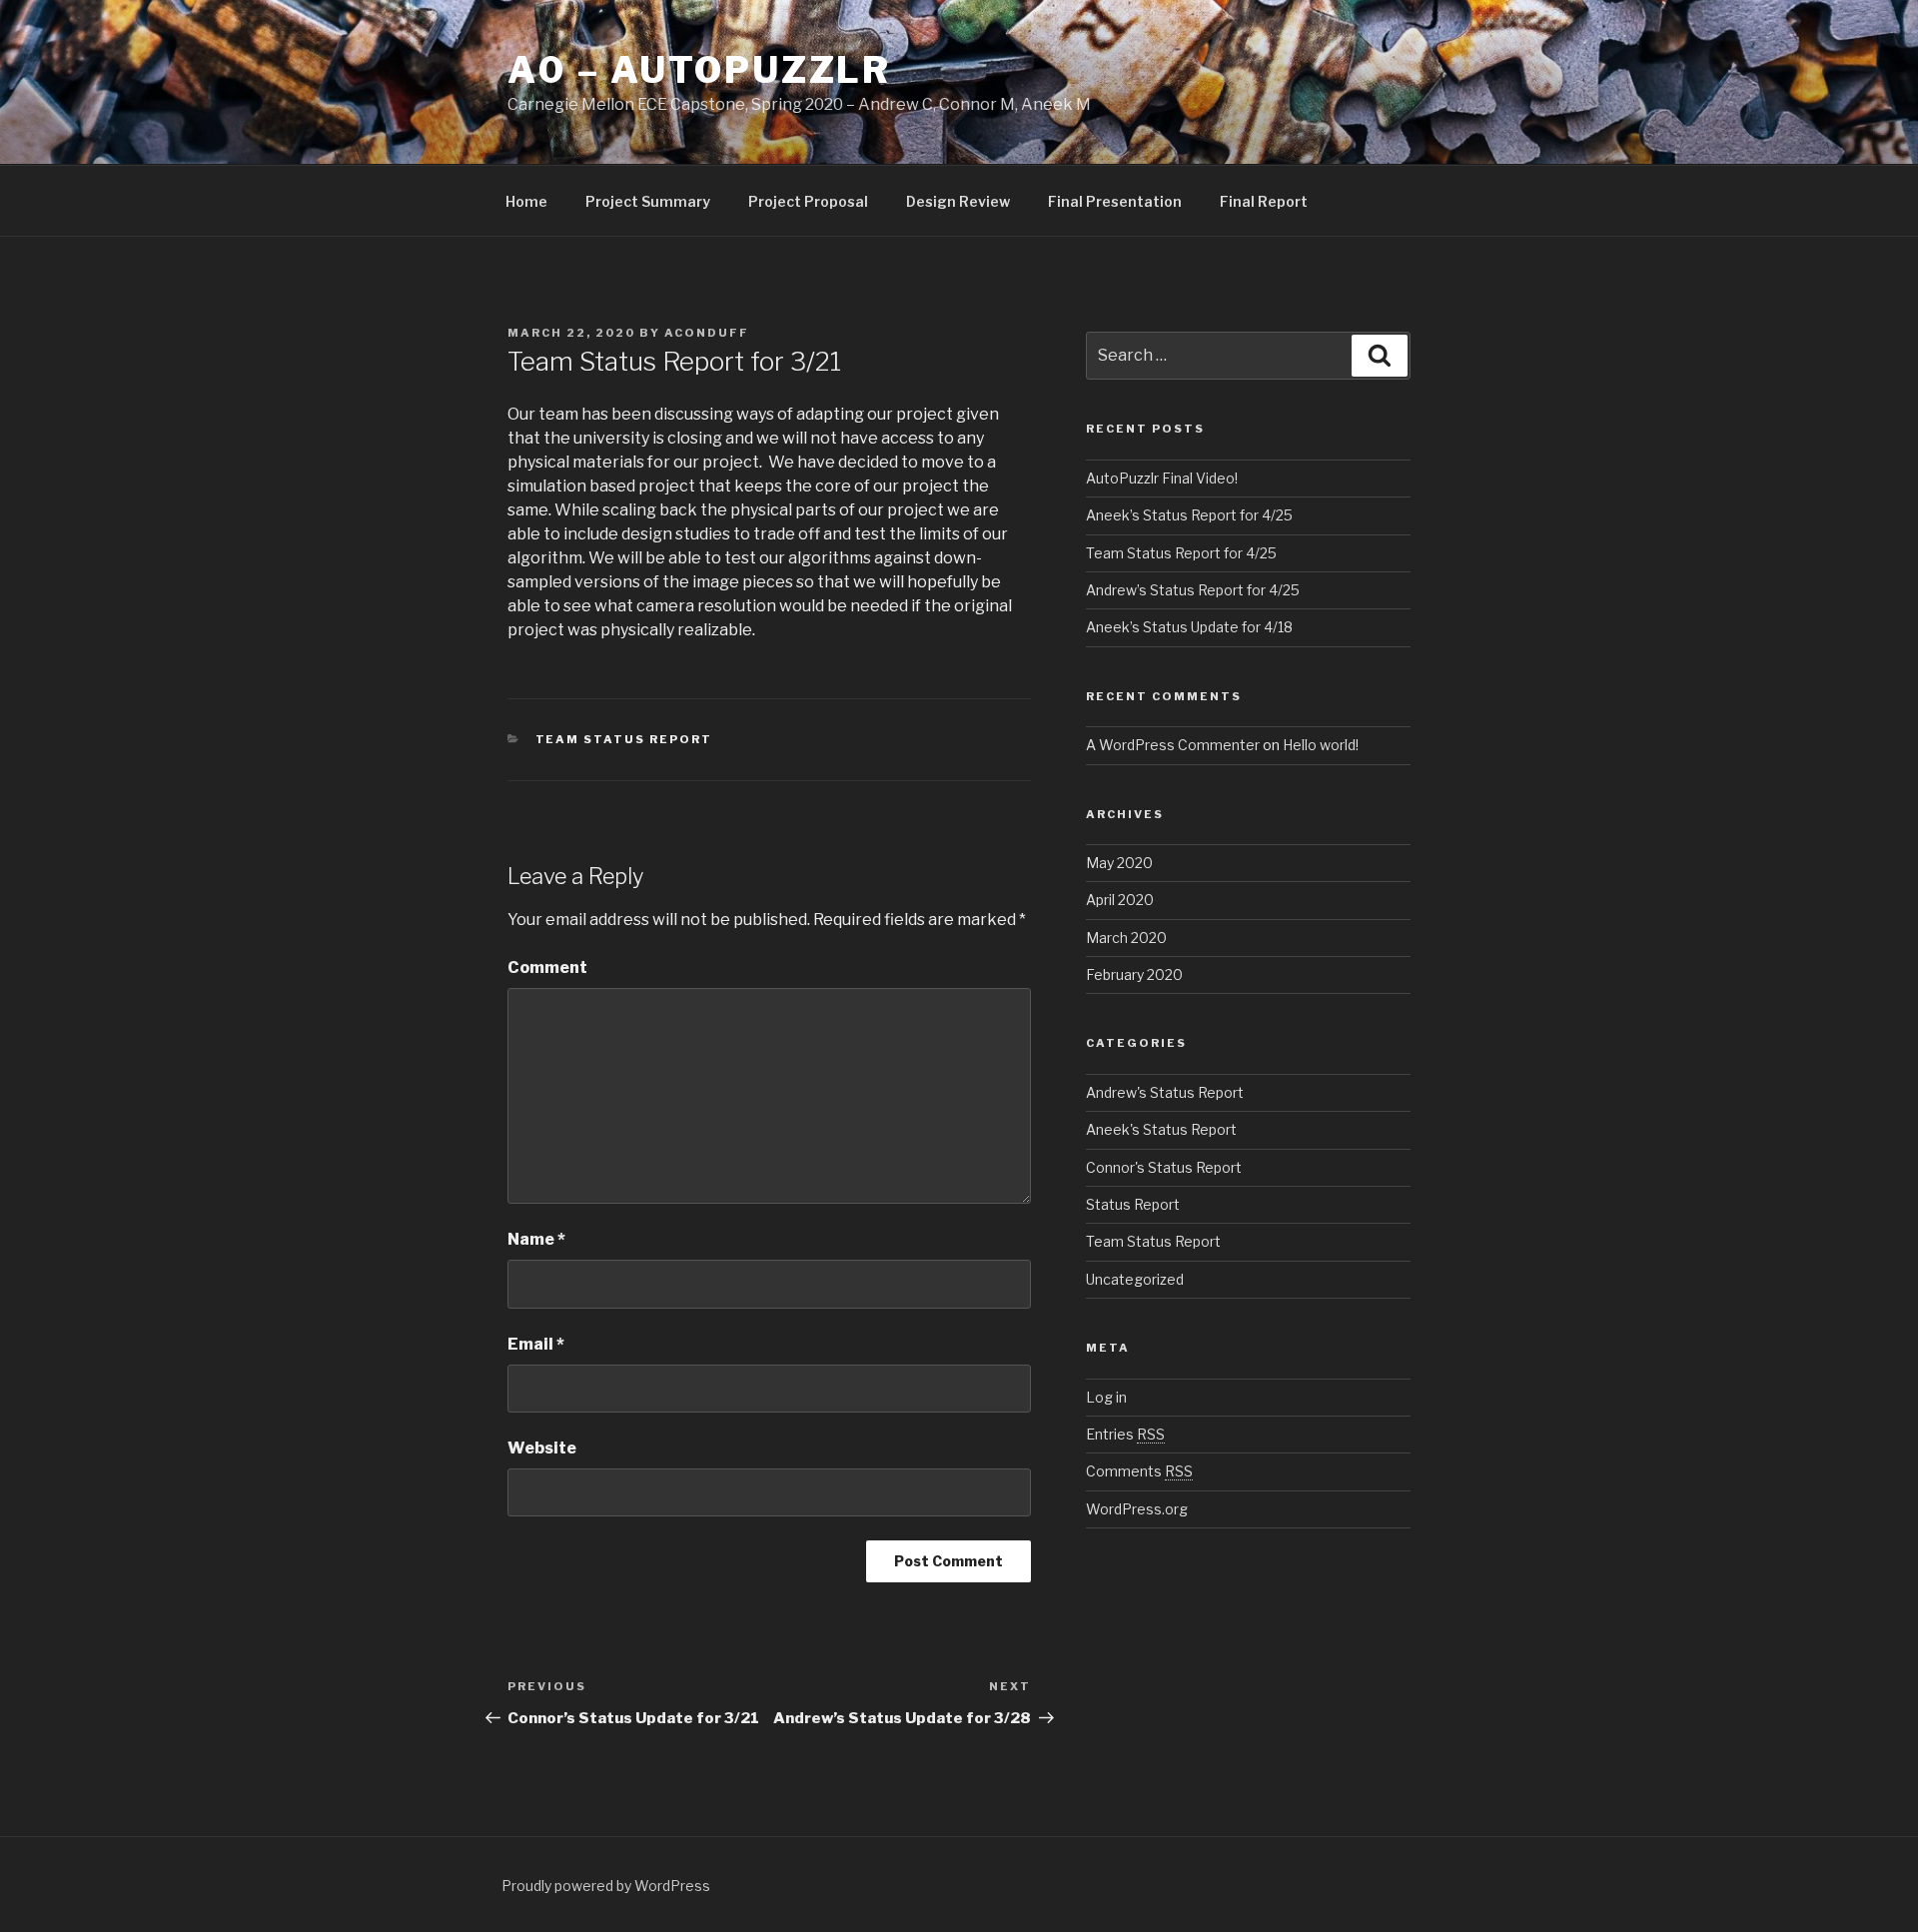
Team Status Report (624, 739)
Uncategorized (1135, 1279)
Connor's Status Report (1164, 1167)
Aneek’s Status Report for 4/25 (1189, 515)
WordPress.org (1137, 1509)
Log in (1106, 1397)
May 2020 (1119, 863)
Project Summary (648, 201)
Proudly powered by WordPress (606, 1886)
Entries (1125, 1434)
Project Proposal (808, 201)
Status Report (1133, 1204)
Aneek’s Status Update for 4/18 (1189, 627)
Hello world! (1321, 745)
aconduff (707, 333)
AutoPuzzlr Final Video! (1162, 478)
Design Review (958, 201)
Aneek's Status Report (1161, 1129)
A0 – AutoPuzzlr (699, 70)
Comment (547, 967)
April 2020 (1120, 900)
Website (542, 1448)
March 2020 (1126, 938)
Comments (1139, 1471)
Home (526, 201)
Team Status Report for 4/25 (1181, 553)
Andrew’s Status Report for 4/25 (1193, 590)
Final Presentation (1115, 201)
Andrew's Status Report (1165, 1092)
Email (536, 1344)
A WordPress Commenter (1173, 745)
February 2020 (1134, 974)
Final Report (1264, 201)
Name (536, 1239)
